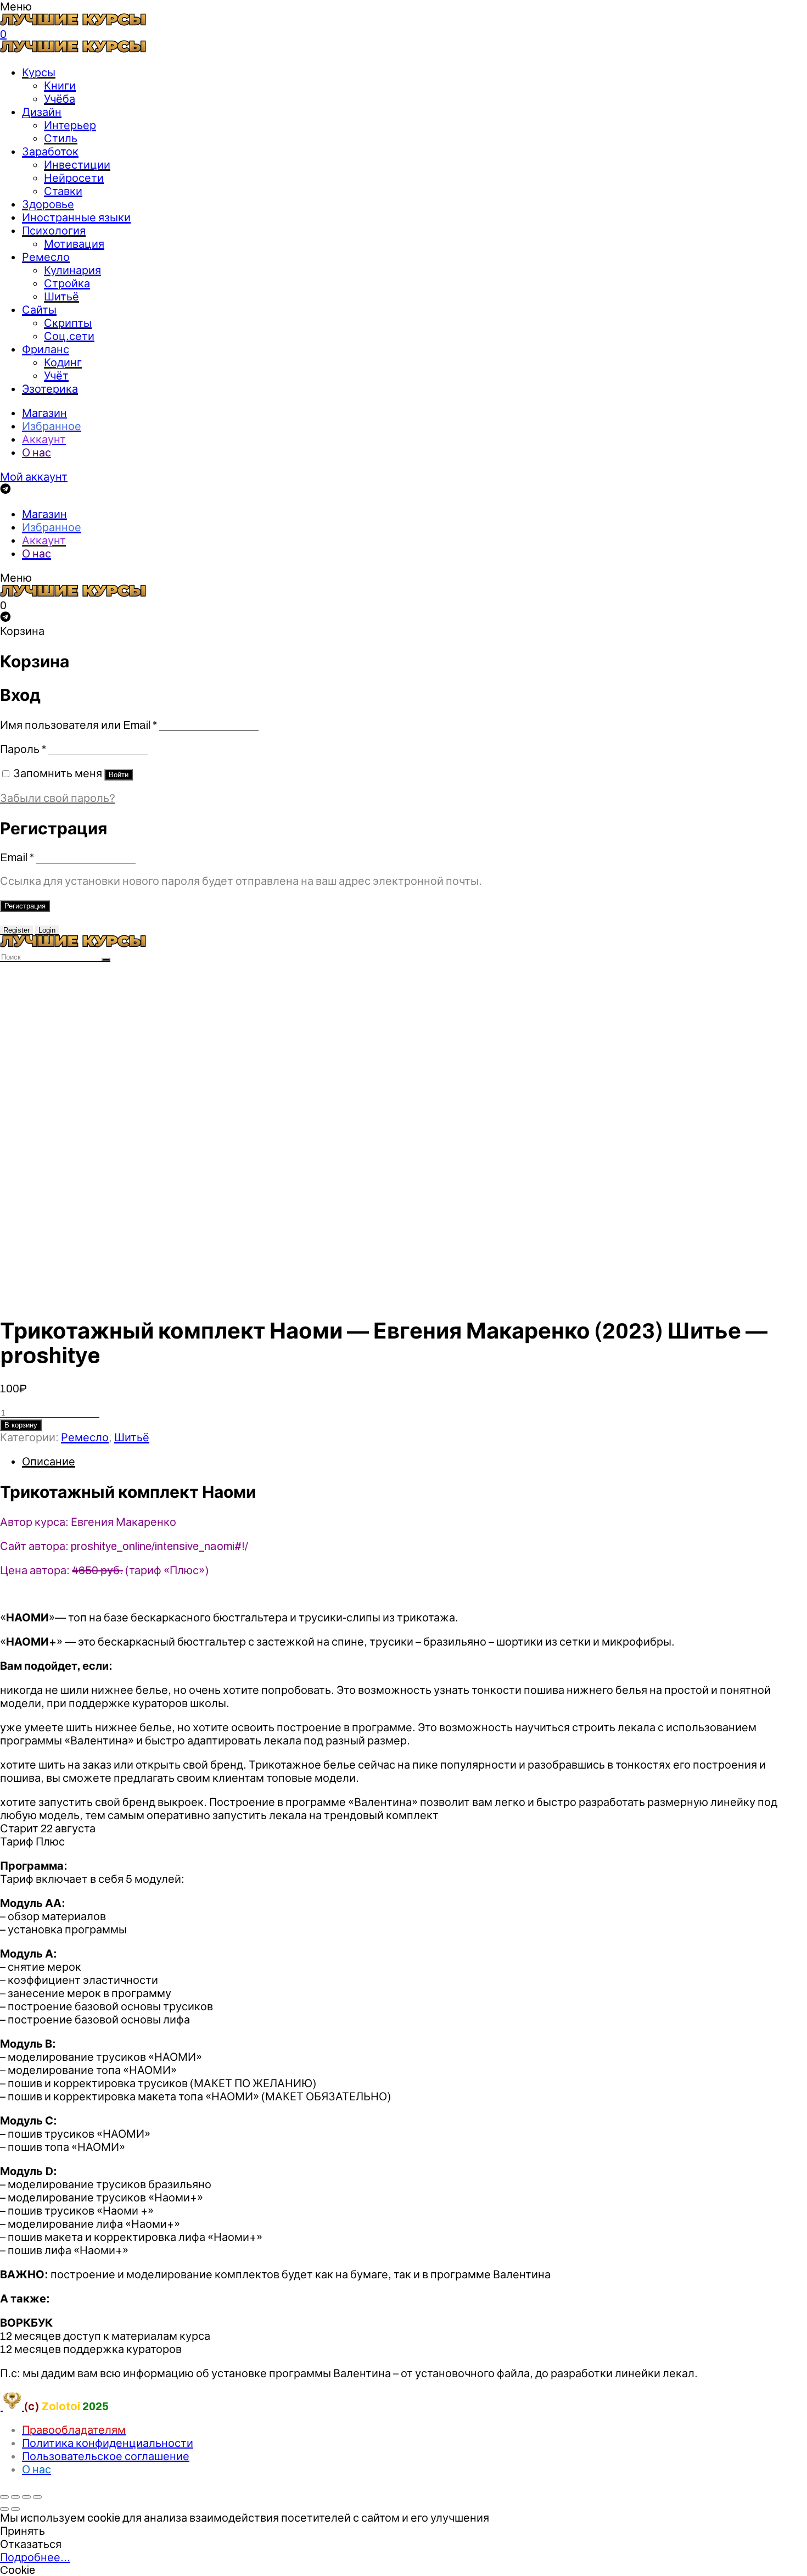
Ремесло (46, 257)
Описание (49, 1462)
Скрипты (68, 323)
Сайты (39, 310)
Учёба (60, 99)
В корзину (21, 1425)
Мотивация (74, 244)
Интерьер (70, 125)
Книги (60, 86)
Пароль (23, 749)
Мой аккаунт (34, 477)
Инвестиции (77, 165)
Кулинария (72, 270)
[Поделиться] (15, 2497)
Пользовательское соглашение (106, 2456)
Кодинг (63, 363)
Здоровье (48, 204)
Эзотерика (50, 389)
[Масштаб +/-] (37, 2497)
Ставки (63, 191)
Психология (54, 231)
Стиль (61, 138)
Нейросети (74, 178)
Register (16, 930)
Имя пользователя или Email (79, 725)
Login (47, 930)
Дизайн (42, 112)
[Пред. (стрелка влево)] (4, 2509)
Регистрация (25, 906)
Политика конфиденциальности (108, 2443)
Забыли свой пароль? (58, 798)
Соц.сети (69, 336)
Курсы (39, 73)
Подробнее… (35, 2557)
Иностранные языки (76, 218)
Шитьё (61, 297)
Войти (119, 775)
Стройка (67, 283)
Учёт (56, 376)
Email (17, 857)
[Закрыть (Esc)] (4, 2497)
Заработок (50, 152)
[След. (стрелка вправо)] (15, 2509)
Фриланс (46, 349)
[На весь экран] (26, 2497)
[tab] (414, 1462)
